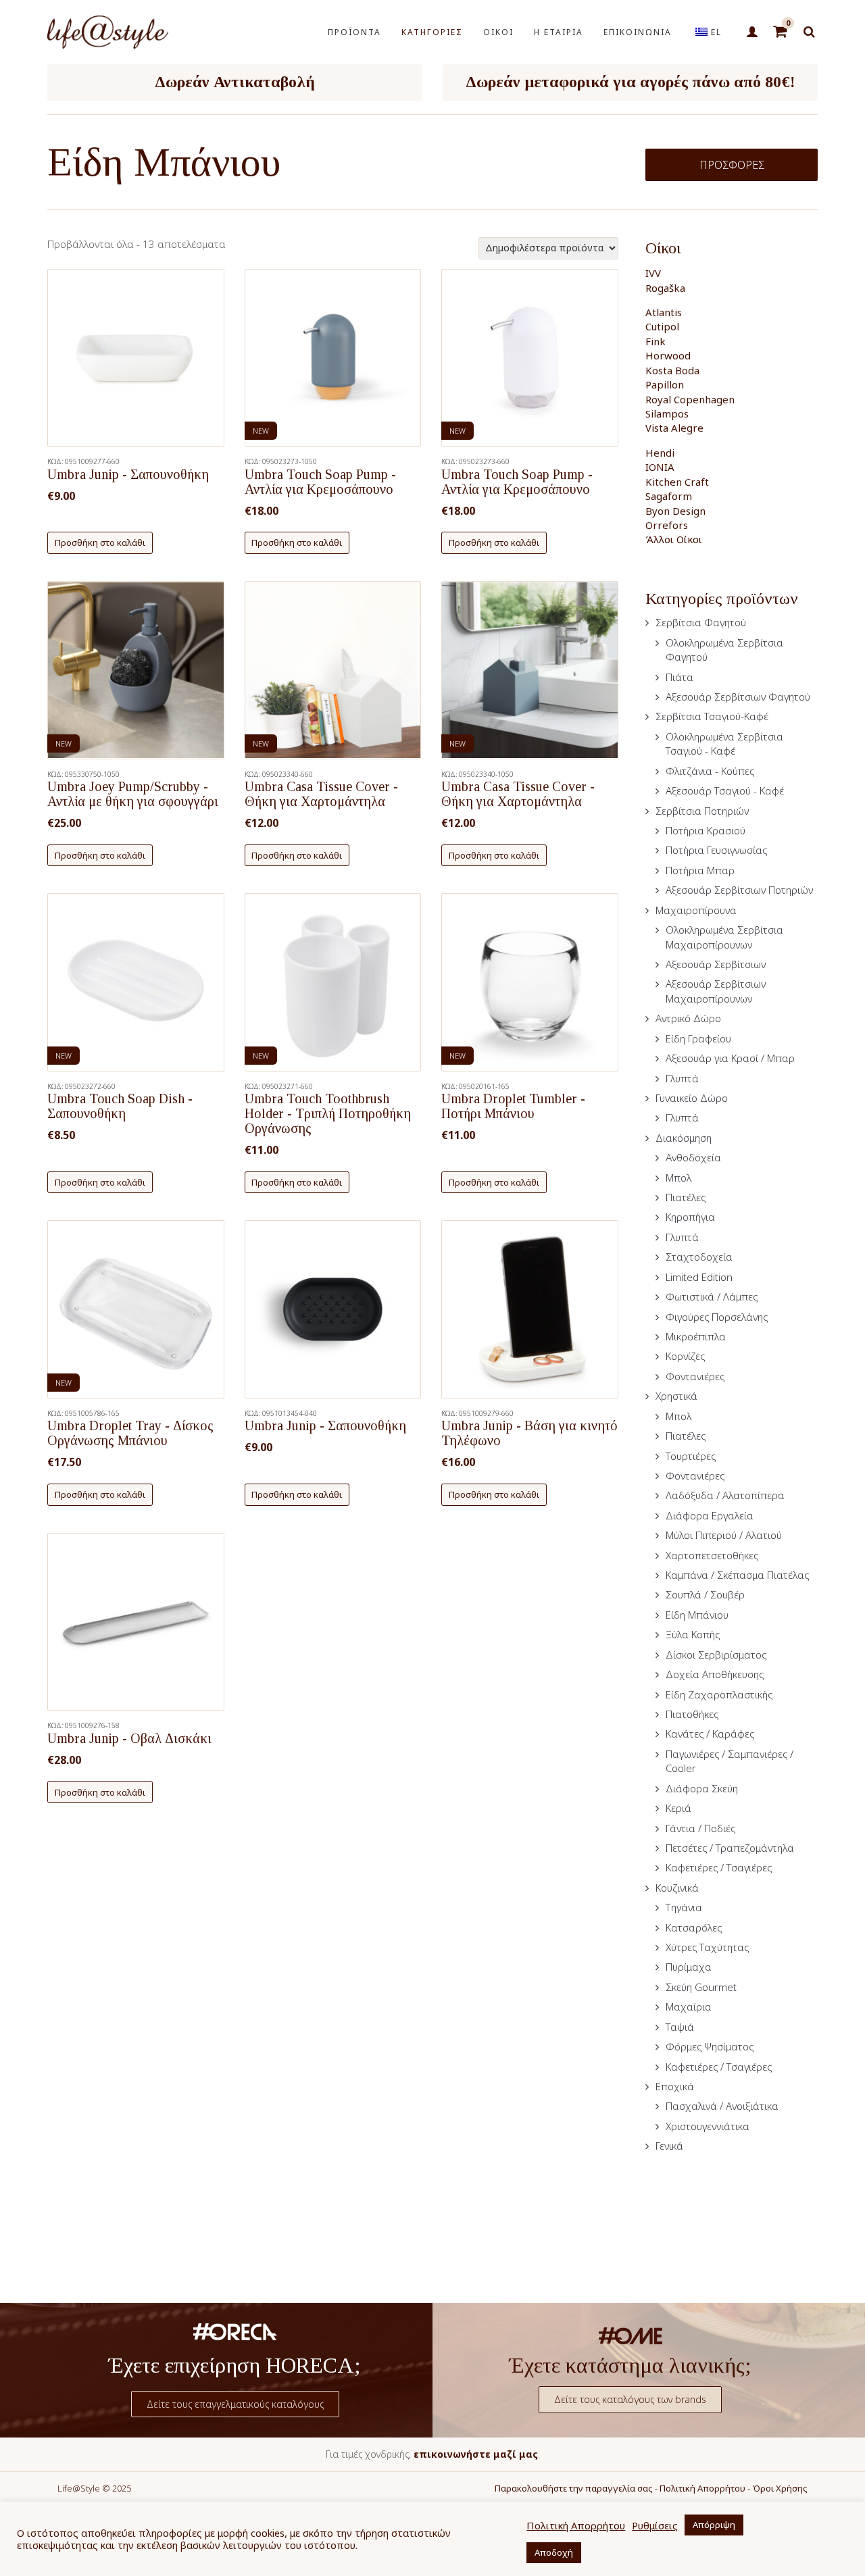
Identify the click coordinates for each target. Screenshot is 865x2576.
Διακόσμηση (684, 1138)
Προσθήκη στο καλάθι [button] (100, 542)
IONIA (660, 467)
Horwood (668, 355)
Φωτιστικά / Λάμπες (712, 1296)
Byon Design (675, 511)
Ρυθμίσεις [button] (655, 2525)
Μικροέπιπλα (696, 1336)
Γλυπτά (682, 1078)
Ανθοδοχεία (693, 1157)
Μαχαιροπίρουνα (696, 910)
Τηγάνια (684, 1907)
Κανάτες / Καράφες (710, 1734)
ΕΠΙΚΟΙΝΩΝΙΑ (638, 32)
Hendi (660, 453)
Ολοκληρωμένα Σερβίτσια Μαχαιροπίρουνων (724, 937)
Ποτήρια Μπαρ (700, 870)
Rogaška (665, 288)
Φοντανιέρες (695, 1376)
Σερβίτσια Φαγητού (701, 622)
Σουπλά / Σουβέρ (705, 1594)
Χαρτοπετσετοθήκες (712, 1555)
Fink (656, 341)
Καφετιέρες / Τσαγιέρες (719, 1867)
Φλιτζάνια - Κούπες (710, 771)
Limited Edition (699, 1277)
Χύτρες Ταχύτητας (707, 1947)
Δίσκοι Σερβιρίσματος (716, 1655)
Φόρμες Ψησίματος (710, 2046)
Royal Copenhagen (690, 399)
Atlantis (664, 312)
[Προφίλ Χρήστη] (752, 32)
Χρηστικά (676, 1396)
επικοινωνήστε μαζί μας (476, 2454)
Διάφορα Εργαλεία (710, 1515)
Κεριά (678, 1808)
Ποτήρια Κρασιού (706, 830)
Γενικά (669, 2146)
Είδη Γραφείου (698, 1038)
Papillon (665, 384)
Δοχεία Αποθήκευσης (715, 1674)
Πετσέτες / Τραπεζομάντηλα (730, 1848)
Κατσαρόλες (694, 1927)
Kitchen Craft (677, 482)
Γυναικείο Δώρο (692, 1098)
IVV (653, 273)
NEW (261, 431)
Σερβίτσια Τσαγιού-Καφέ (712, 716)
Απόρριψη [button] (714, 2525)
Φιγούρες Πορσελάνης (717, 1317)
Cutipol (662, 326)
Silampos (667, 413)
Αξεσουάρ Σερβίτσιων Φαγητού (738, 697)
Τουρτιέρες (691, 1456)
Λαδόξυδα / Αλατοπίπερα (725, 1495)
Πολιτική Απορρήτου (702, 2488)
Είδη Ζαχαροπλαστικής (719, 1694)
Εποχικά (675, 2086)
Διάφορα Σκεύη (702, 1788)
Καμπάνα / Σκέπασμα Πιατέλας (737, 1575)
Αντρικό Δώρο (688, 1018)
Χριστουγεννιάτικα (708, 2126)
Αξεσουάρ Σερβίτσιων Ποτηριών (739, 890)
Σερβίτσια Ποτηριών (702, 811)
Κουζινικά (677, 1888)
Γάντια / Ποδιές (700, 1828)
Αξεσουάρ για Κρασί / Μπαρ (730, 1058)
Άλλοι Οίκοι (674, 539)
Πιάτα (679, 677)
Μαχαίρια (689, 2006)
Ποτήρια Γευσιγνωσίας (716, 850)
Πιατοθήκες (692, 1714)
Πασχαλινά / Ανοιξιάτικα (722, 2106)
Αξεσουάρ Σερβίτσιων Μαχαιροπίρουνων (716, 991)
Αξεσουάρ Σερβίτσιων (716, 964)
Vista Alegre (674, 428)
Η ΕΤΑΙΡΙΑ (559, 32)
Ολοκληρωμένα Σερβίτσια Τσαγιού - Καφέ (724, 743)
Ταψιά (680, 2027)
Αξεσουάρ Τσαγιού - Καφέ (725, 790)
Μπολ (678, 1178)
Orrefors (667, 525)
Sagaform (669, 496)
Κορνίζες (685, 1356)
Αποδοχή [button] (554, 2552)
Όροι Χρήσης (780, 2488)
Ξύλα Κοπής (693, 1634)
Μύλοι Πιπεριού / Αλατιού (724, 1535)
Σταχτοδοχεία (699, 1257)
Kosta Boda (672, 370)
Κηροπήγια (690, 1217)
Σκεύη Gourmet (701, 1987)
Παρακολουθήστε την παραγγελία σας (574, 2488)
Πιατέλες (686, 1197)
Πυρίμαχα (689, 1967)
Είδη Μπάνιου (697, 1615)
